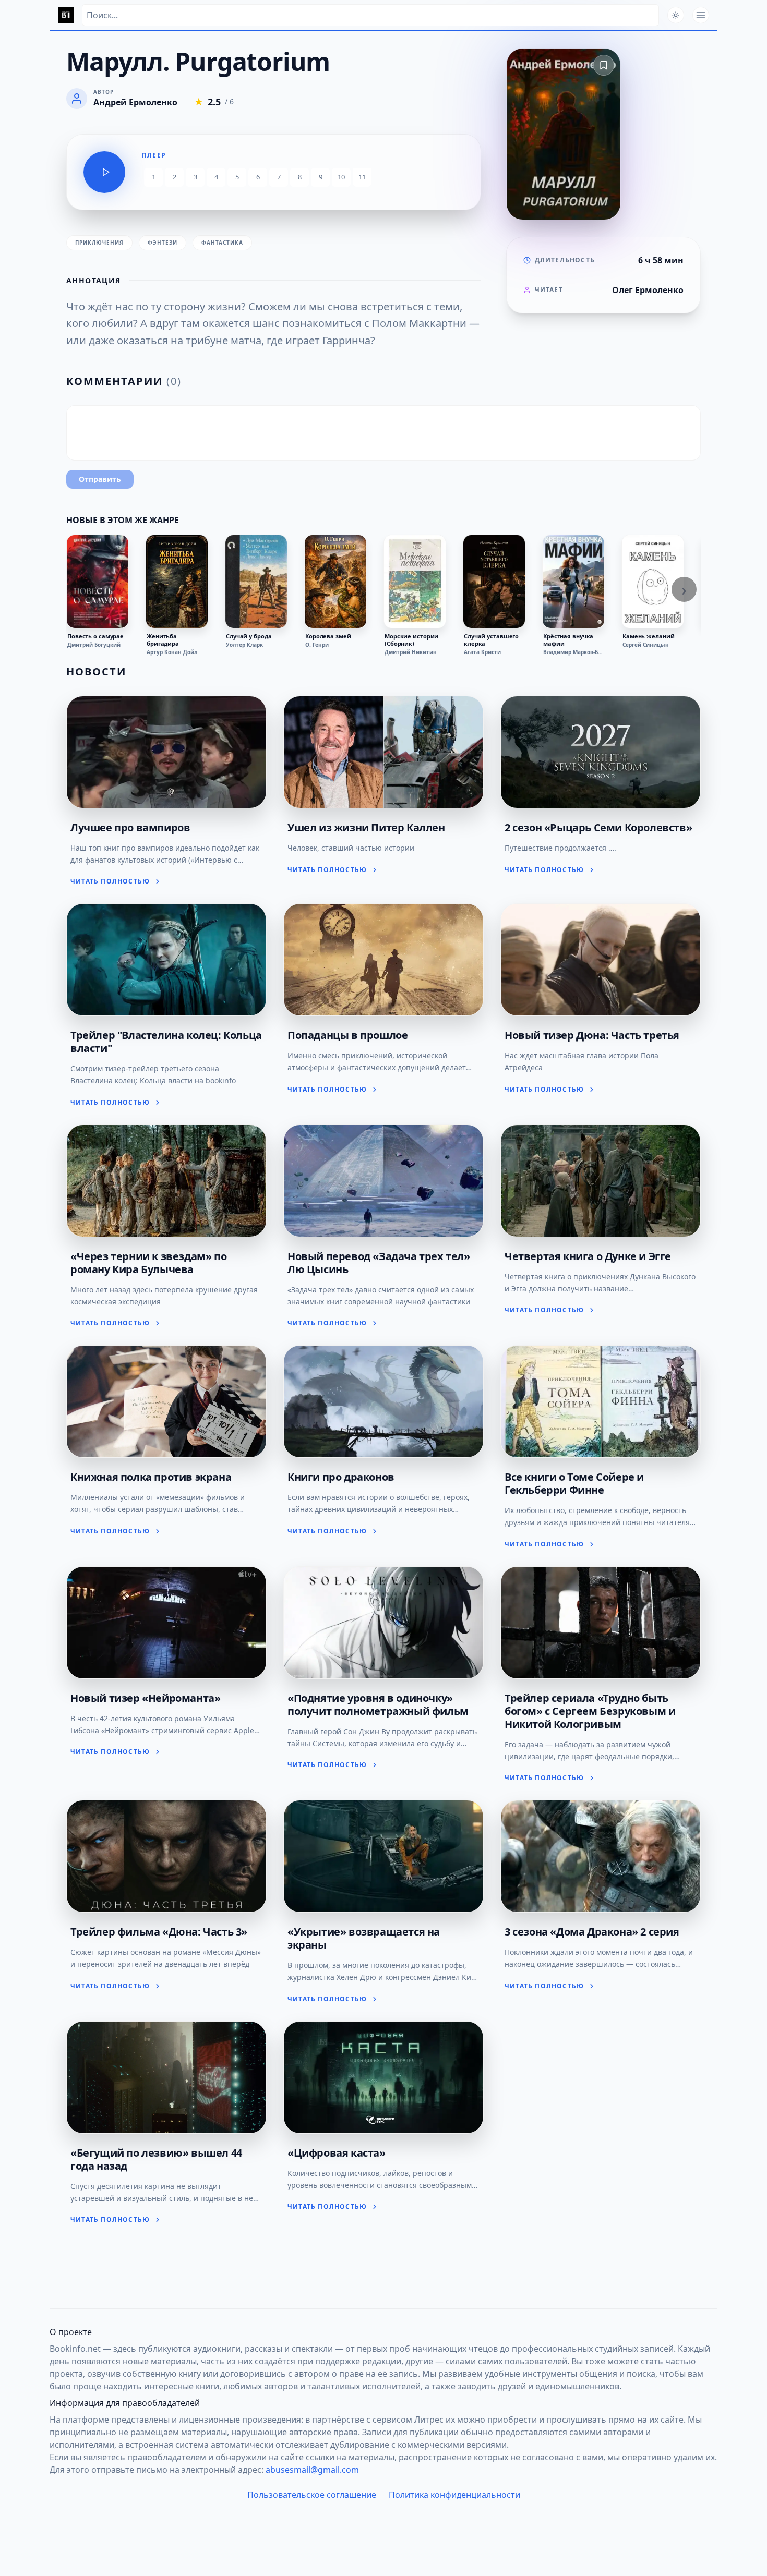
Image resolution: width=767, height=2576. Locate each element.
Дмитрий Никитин (411, 652)
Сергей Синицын (646, 645)
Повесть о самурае (95, 636)
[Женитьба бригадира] (177, 582)
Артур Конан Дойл (172, 652)
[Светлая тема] (676, 15)
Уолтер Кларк (244, 645)
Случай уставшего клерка (491, 640)
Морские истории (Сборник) (411, 640)
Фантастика (222, 243)
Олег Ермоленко (648, 290)
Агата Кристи (482, 652)
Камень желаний (648, 636)
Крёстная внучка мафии (568, 640)
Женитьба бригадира (163, 640)
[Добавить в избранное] (604, 65)
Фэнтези (163, 243)
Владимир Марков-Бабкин (573, 652)
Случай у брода (249, 636)
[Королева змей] (335, 582)
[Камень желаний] (653, 582)
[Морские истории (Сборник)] (415, 582)
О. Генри (317, 645)
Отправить (100, 479)
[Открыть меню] (701, 15)
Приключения (99, 243)
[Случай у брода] (256, 582)
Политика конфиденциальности (454, 2495)
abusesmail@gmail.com (312, 2470)
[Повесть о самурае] (98, 582)
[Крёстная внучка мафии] (573, 582)
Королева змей (328, 636)
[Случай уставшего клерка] (494, 582)
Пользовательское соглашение (312, 2495)
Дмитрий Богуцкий (94, 645)
